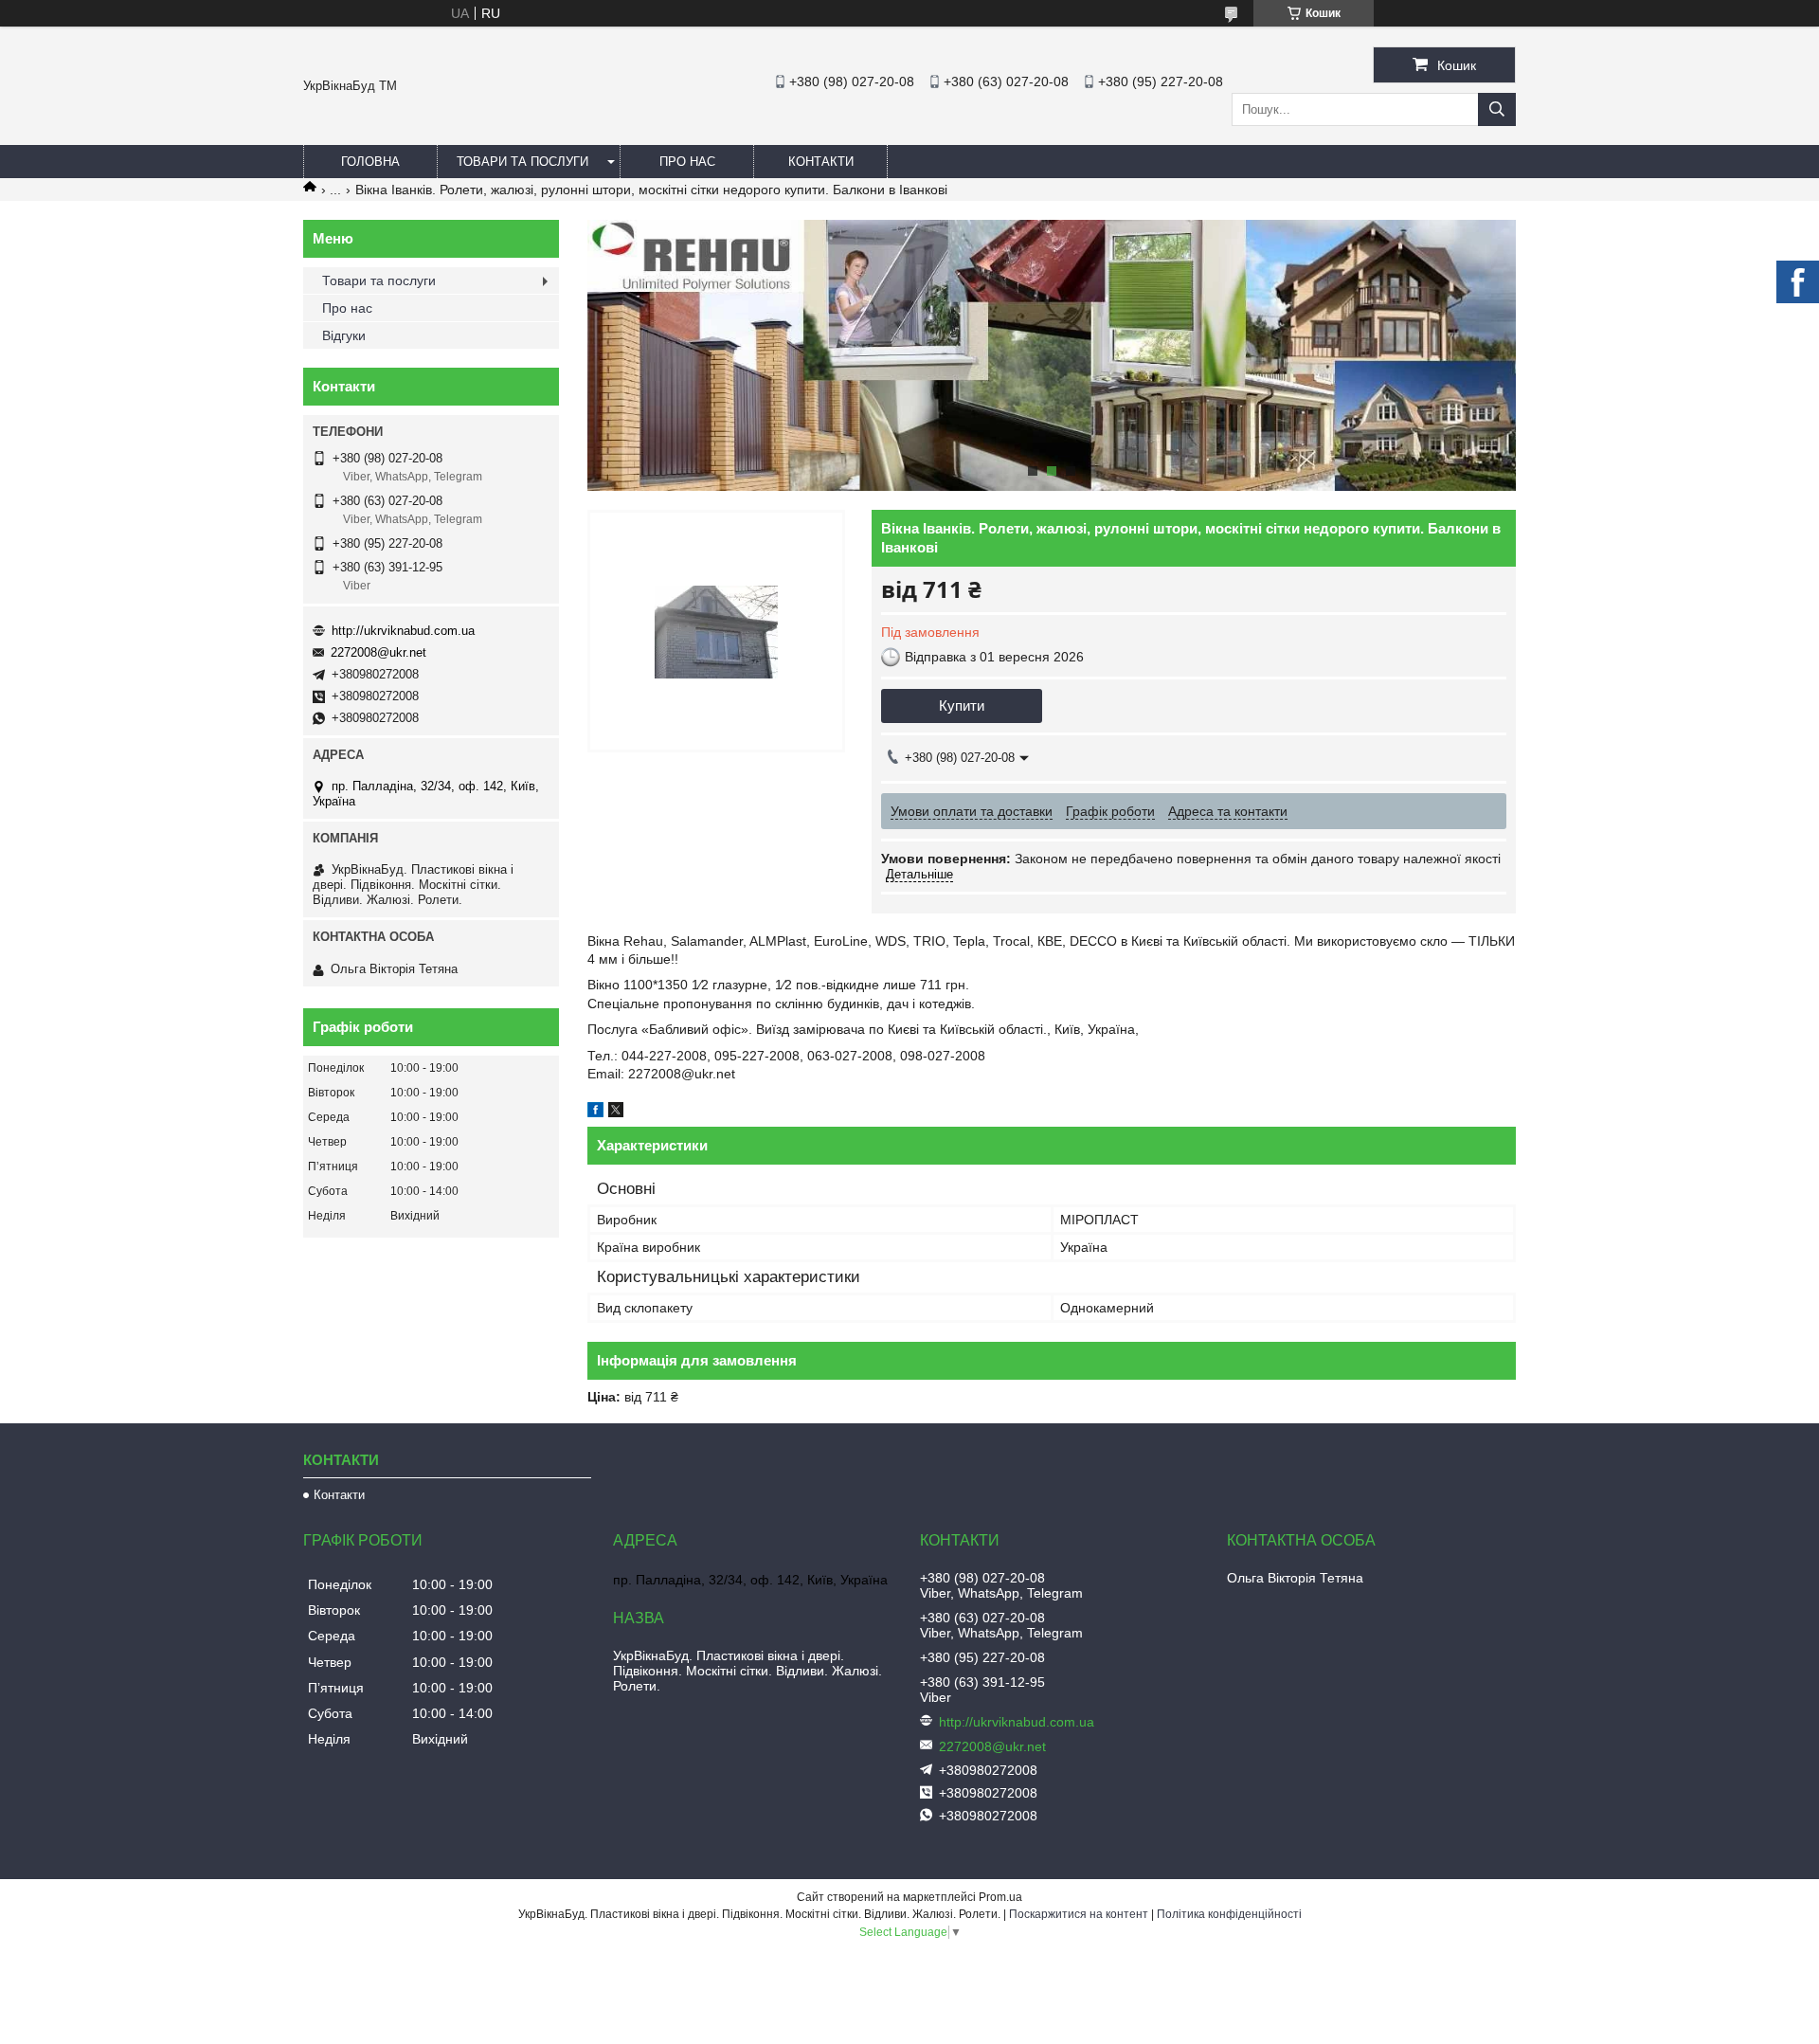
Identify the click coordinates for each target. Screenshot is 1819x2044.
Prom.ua (1000, 1897)
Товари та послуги (522, 162)
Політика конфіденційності (1229, 1914)
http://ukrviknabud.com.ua (403, 631)
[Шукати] (1497, 109)
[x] (616, 1112)
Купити (962, 705)
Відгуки (344, 335)
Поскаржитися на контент (1079, 1914)
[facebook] (595, 1112)
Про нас (687, 162)
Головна (370, 162)
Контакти (821, 162)
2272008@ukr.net (378, 652)
